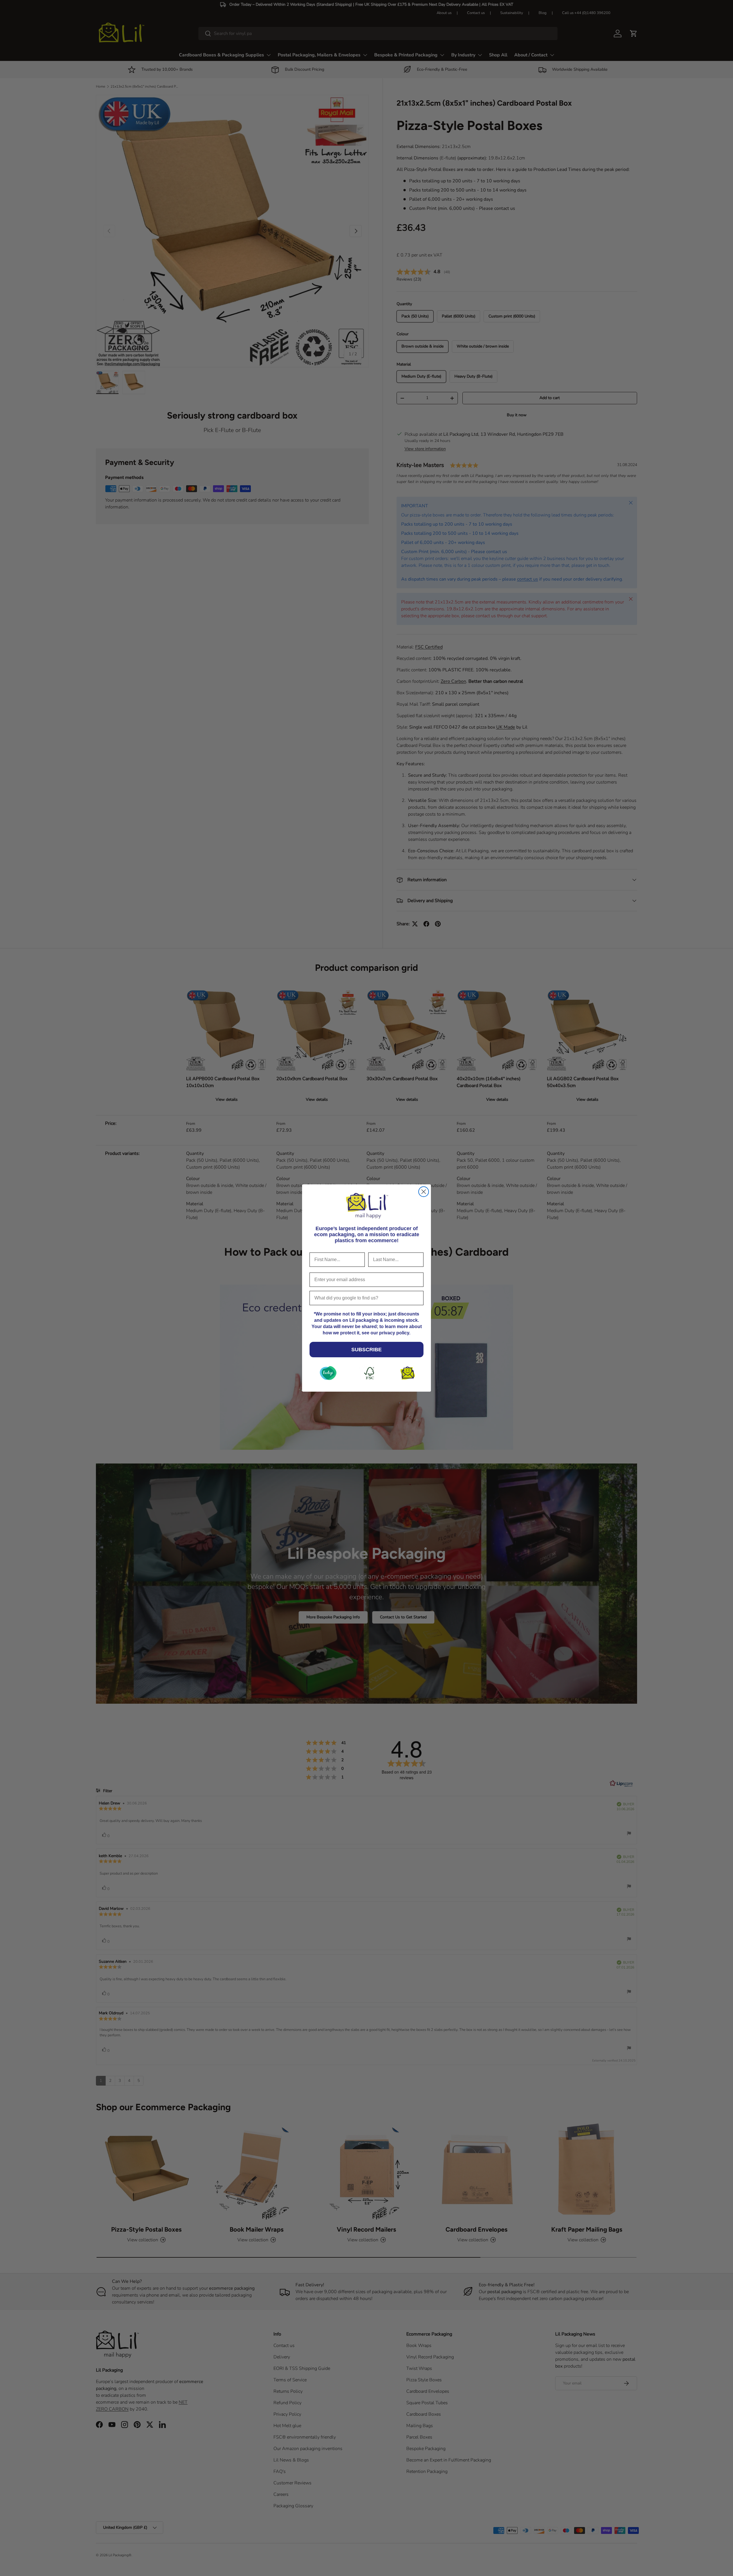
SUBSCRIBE (366, 1350)
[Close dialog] (424, 1192)
